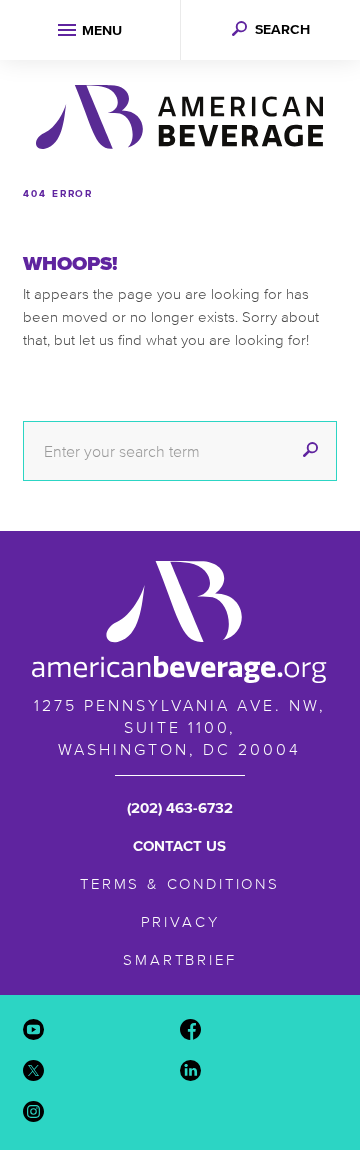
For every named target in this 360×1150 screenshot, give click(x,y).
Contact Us (179, 845)
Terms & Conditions (180, 883)
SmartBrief (179, 959)
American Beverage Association (179, 117)
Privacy (180, 921)
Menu (102, 30)
